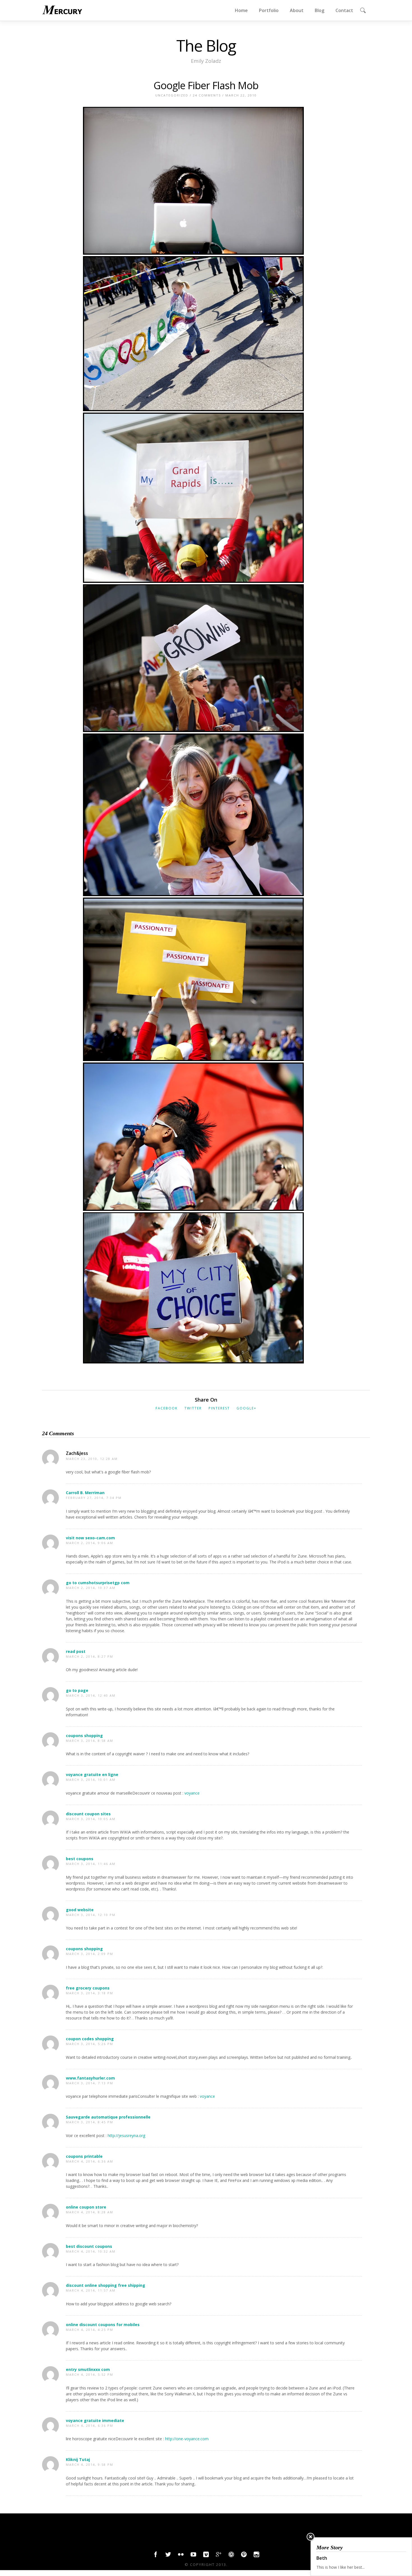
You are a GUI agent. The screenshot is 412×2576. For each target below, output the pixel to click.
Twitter (193, 1408)
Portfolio (269, 10)
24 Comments (207, 95)
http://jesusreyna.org (126, 2135)
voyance (192, 1793)
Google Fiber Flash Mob (206, 85)
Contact (344, 10)
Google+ (246, 1408)
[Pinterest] (244, 2556)
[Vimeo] (206, 2556)
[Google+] (219, 2556)
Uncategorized (172, 95)
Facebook (167, 1408)
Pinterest (219, 1408)
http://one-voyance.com (187, 2439)
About (297, 10)
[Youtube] (193, 2556)
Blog (320, 10)
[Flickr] (181, 2556)
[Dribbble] (231, 2556)
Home (241, 10)
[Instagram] (256, 2556)
